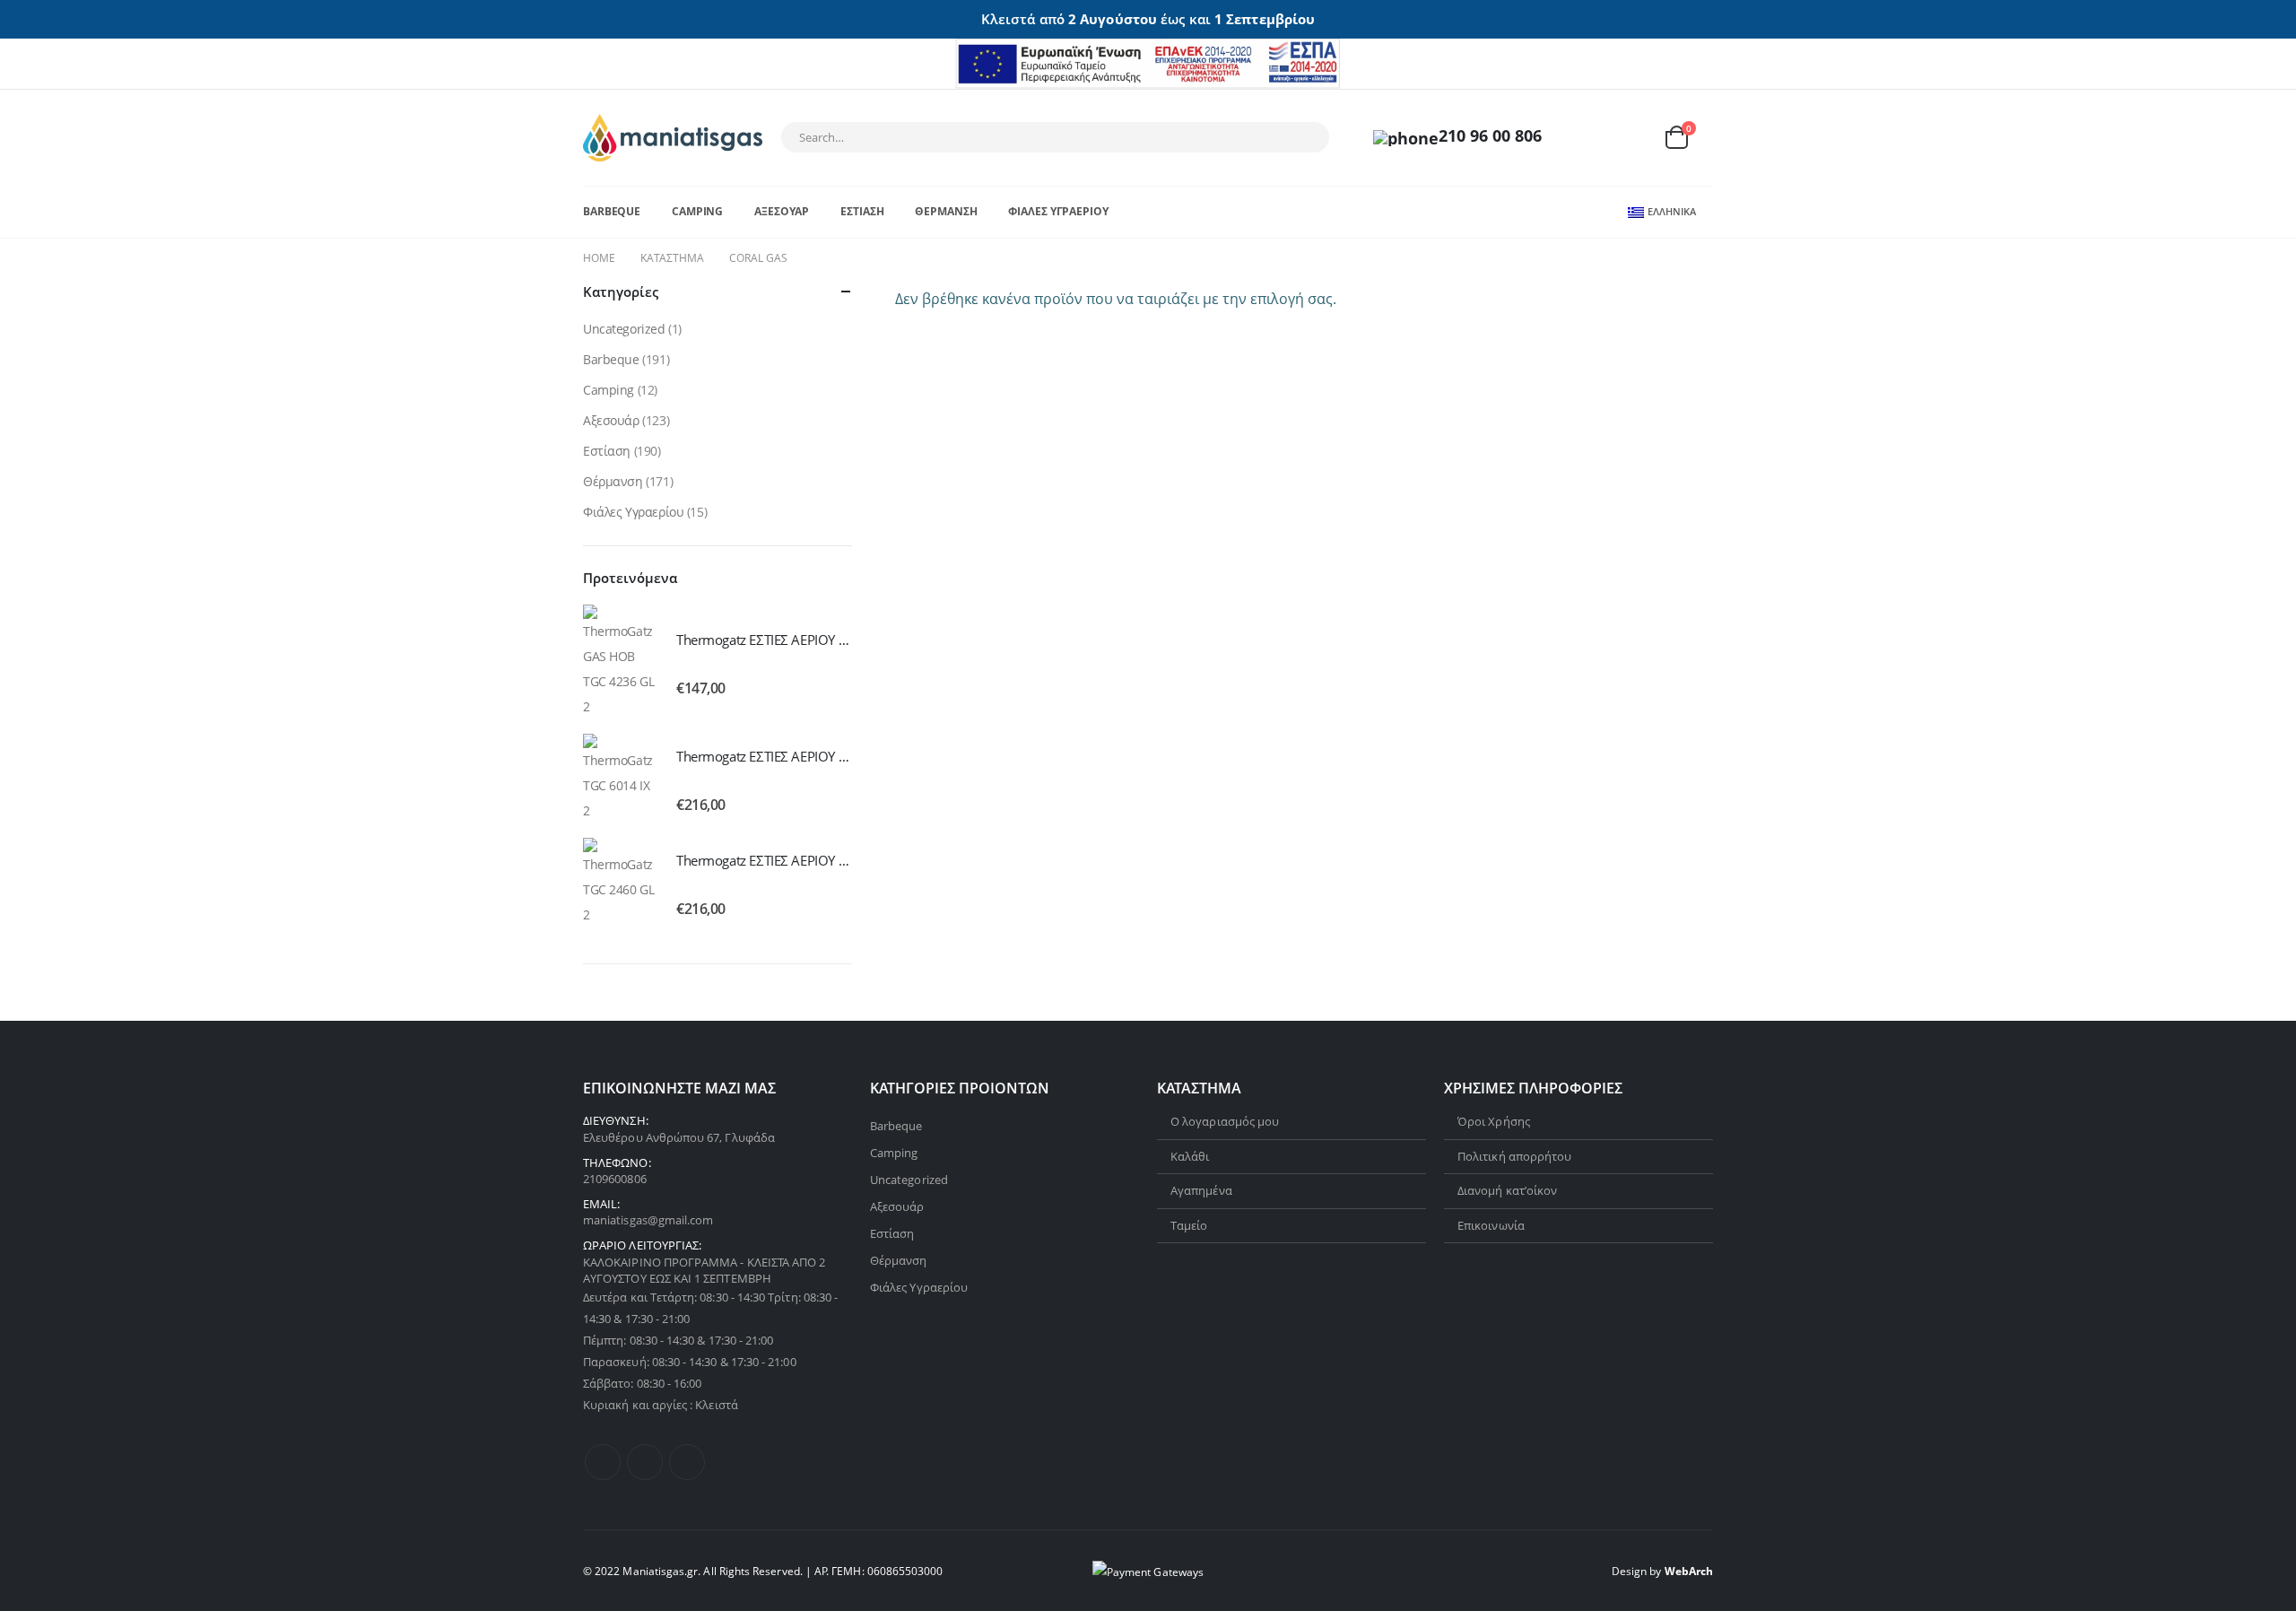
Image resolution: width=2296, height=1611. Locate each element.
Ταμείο (1189, 1225)
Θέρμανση (946, 211)
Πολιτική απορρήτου (1514, 1156)
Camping (697, 211)
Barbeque (612, 211)
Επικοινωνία (1491, 1225)
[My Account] (1590, 138)
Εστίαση (862, 211)
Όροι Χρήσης (1494, 1121)
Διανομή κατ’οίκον (1507, 1190)
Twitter (645, 1462)
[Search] (1304, 137)
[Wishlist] (1632, 138)
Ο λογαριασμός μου (1225, 1121)
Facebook (603, 1462)
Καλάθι (1190, 1156)
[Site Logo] (673, 138)
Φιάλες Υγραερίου (1058, 211)
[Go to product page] (621, 662)
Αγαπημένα (1201, 1190)
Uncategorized (624, 329)
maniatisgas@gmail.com (648, 1220)
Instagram (687, 1462)
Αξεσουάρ (782, 211)
